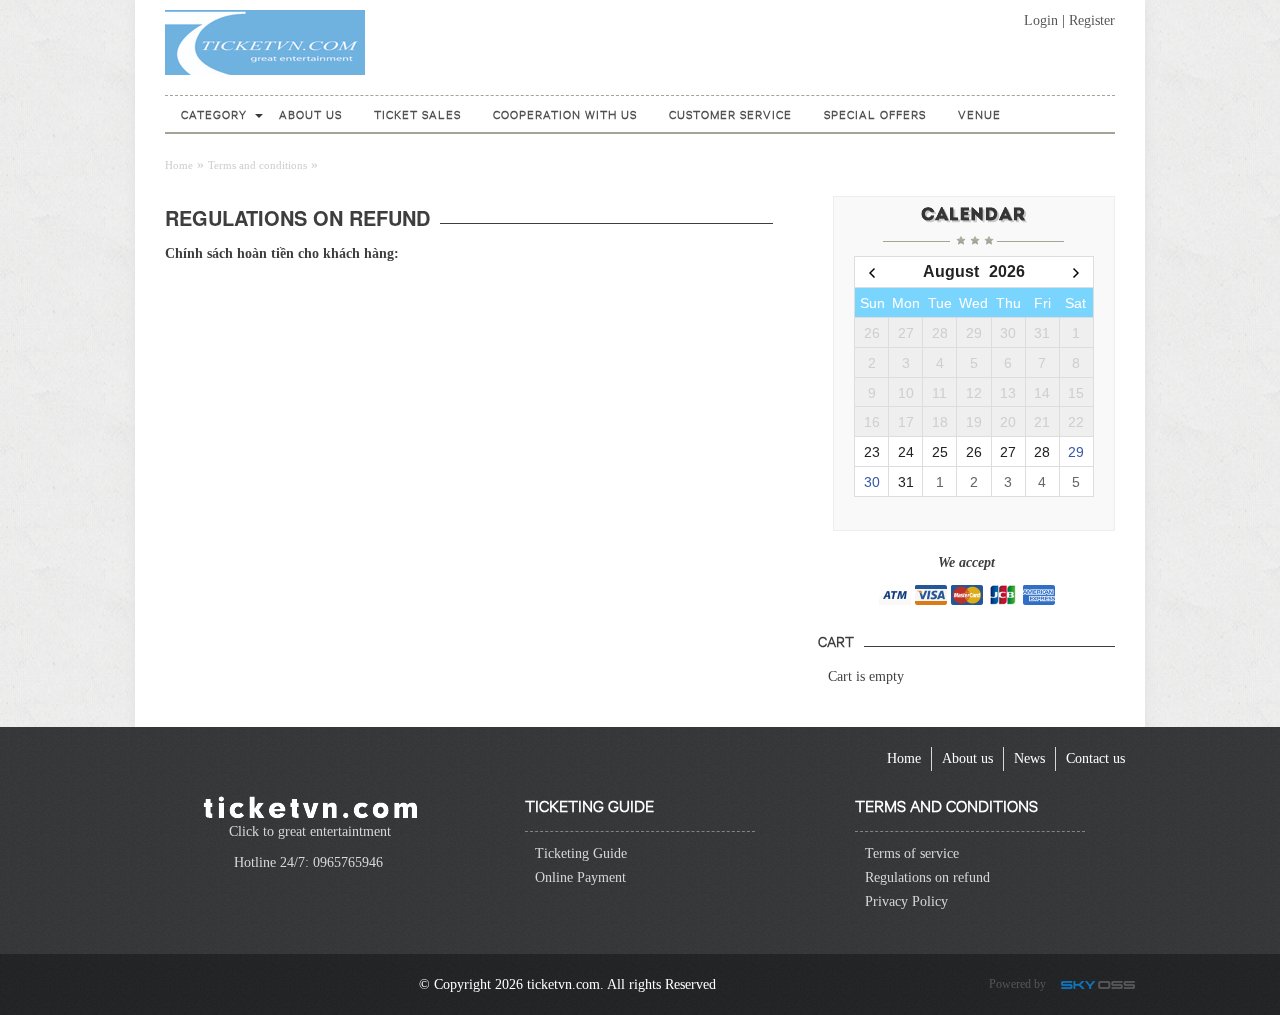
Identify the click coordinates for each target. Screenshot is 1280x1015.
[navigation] (214, 114)
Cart (836, 640)
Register (1092, 20)
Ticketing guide (589, 804)
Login (1041, 20)
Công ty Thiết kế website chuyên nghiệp (1101, 986)
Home (179, 165)
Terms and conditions (257, 165)
